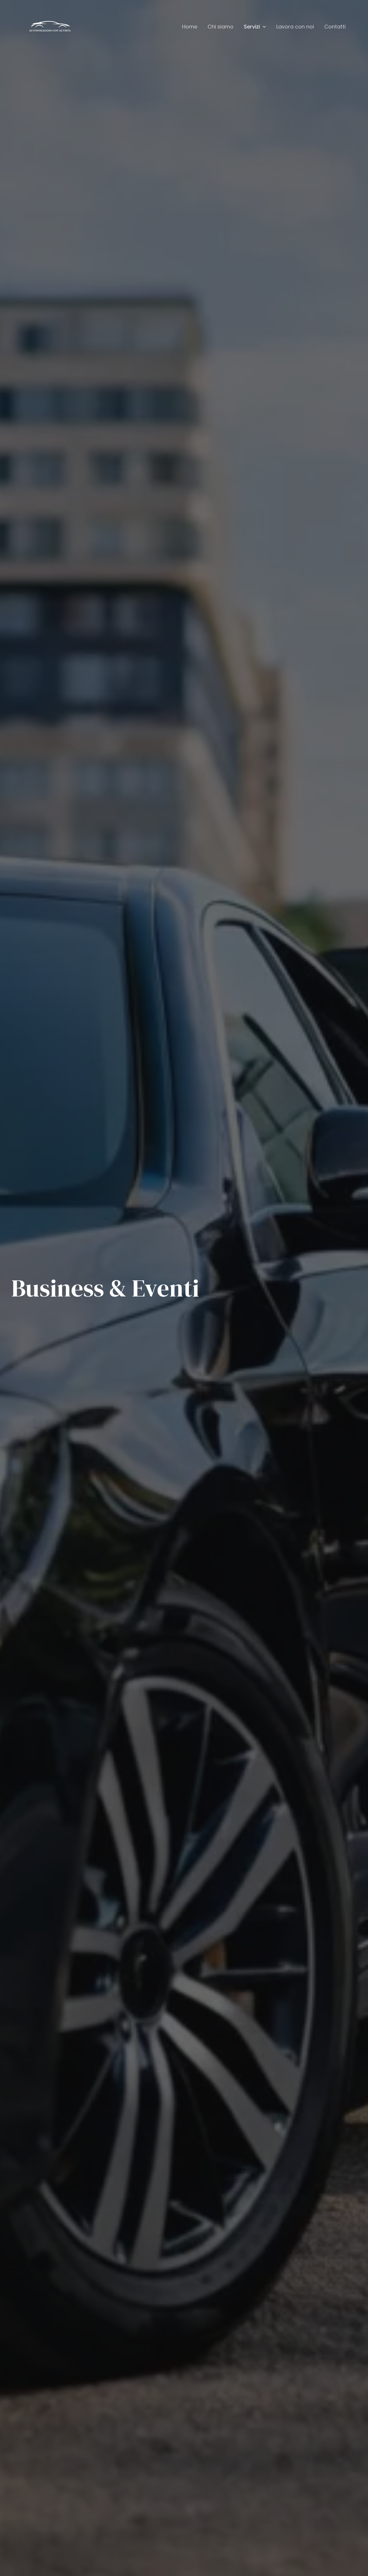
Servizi (252, 27)
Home (190, 27)
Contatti (335, 27)
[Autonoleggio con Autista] (50, 27)
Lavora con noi (295, 27)
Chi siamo (221, 27)
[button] (263, 27)
